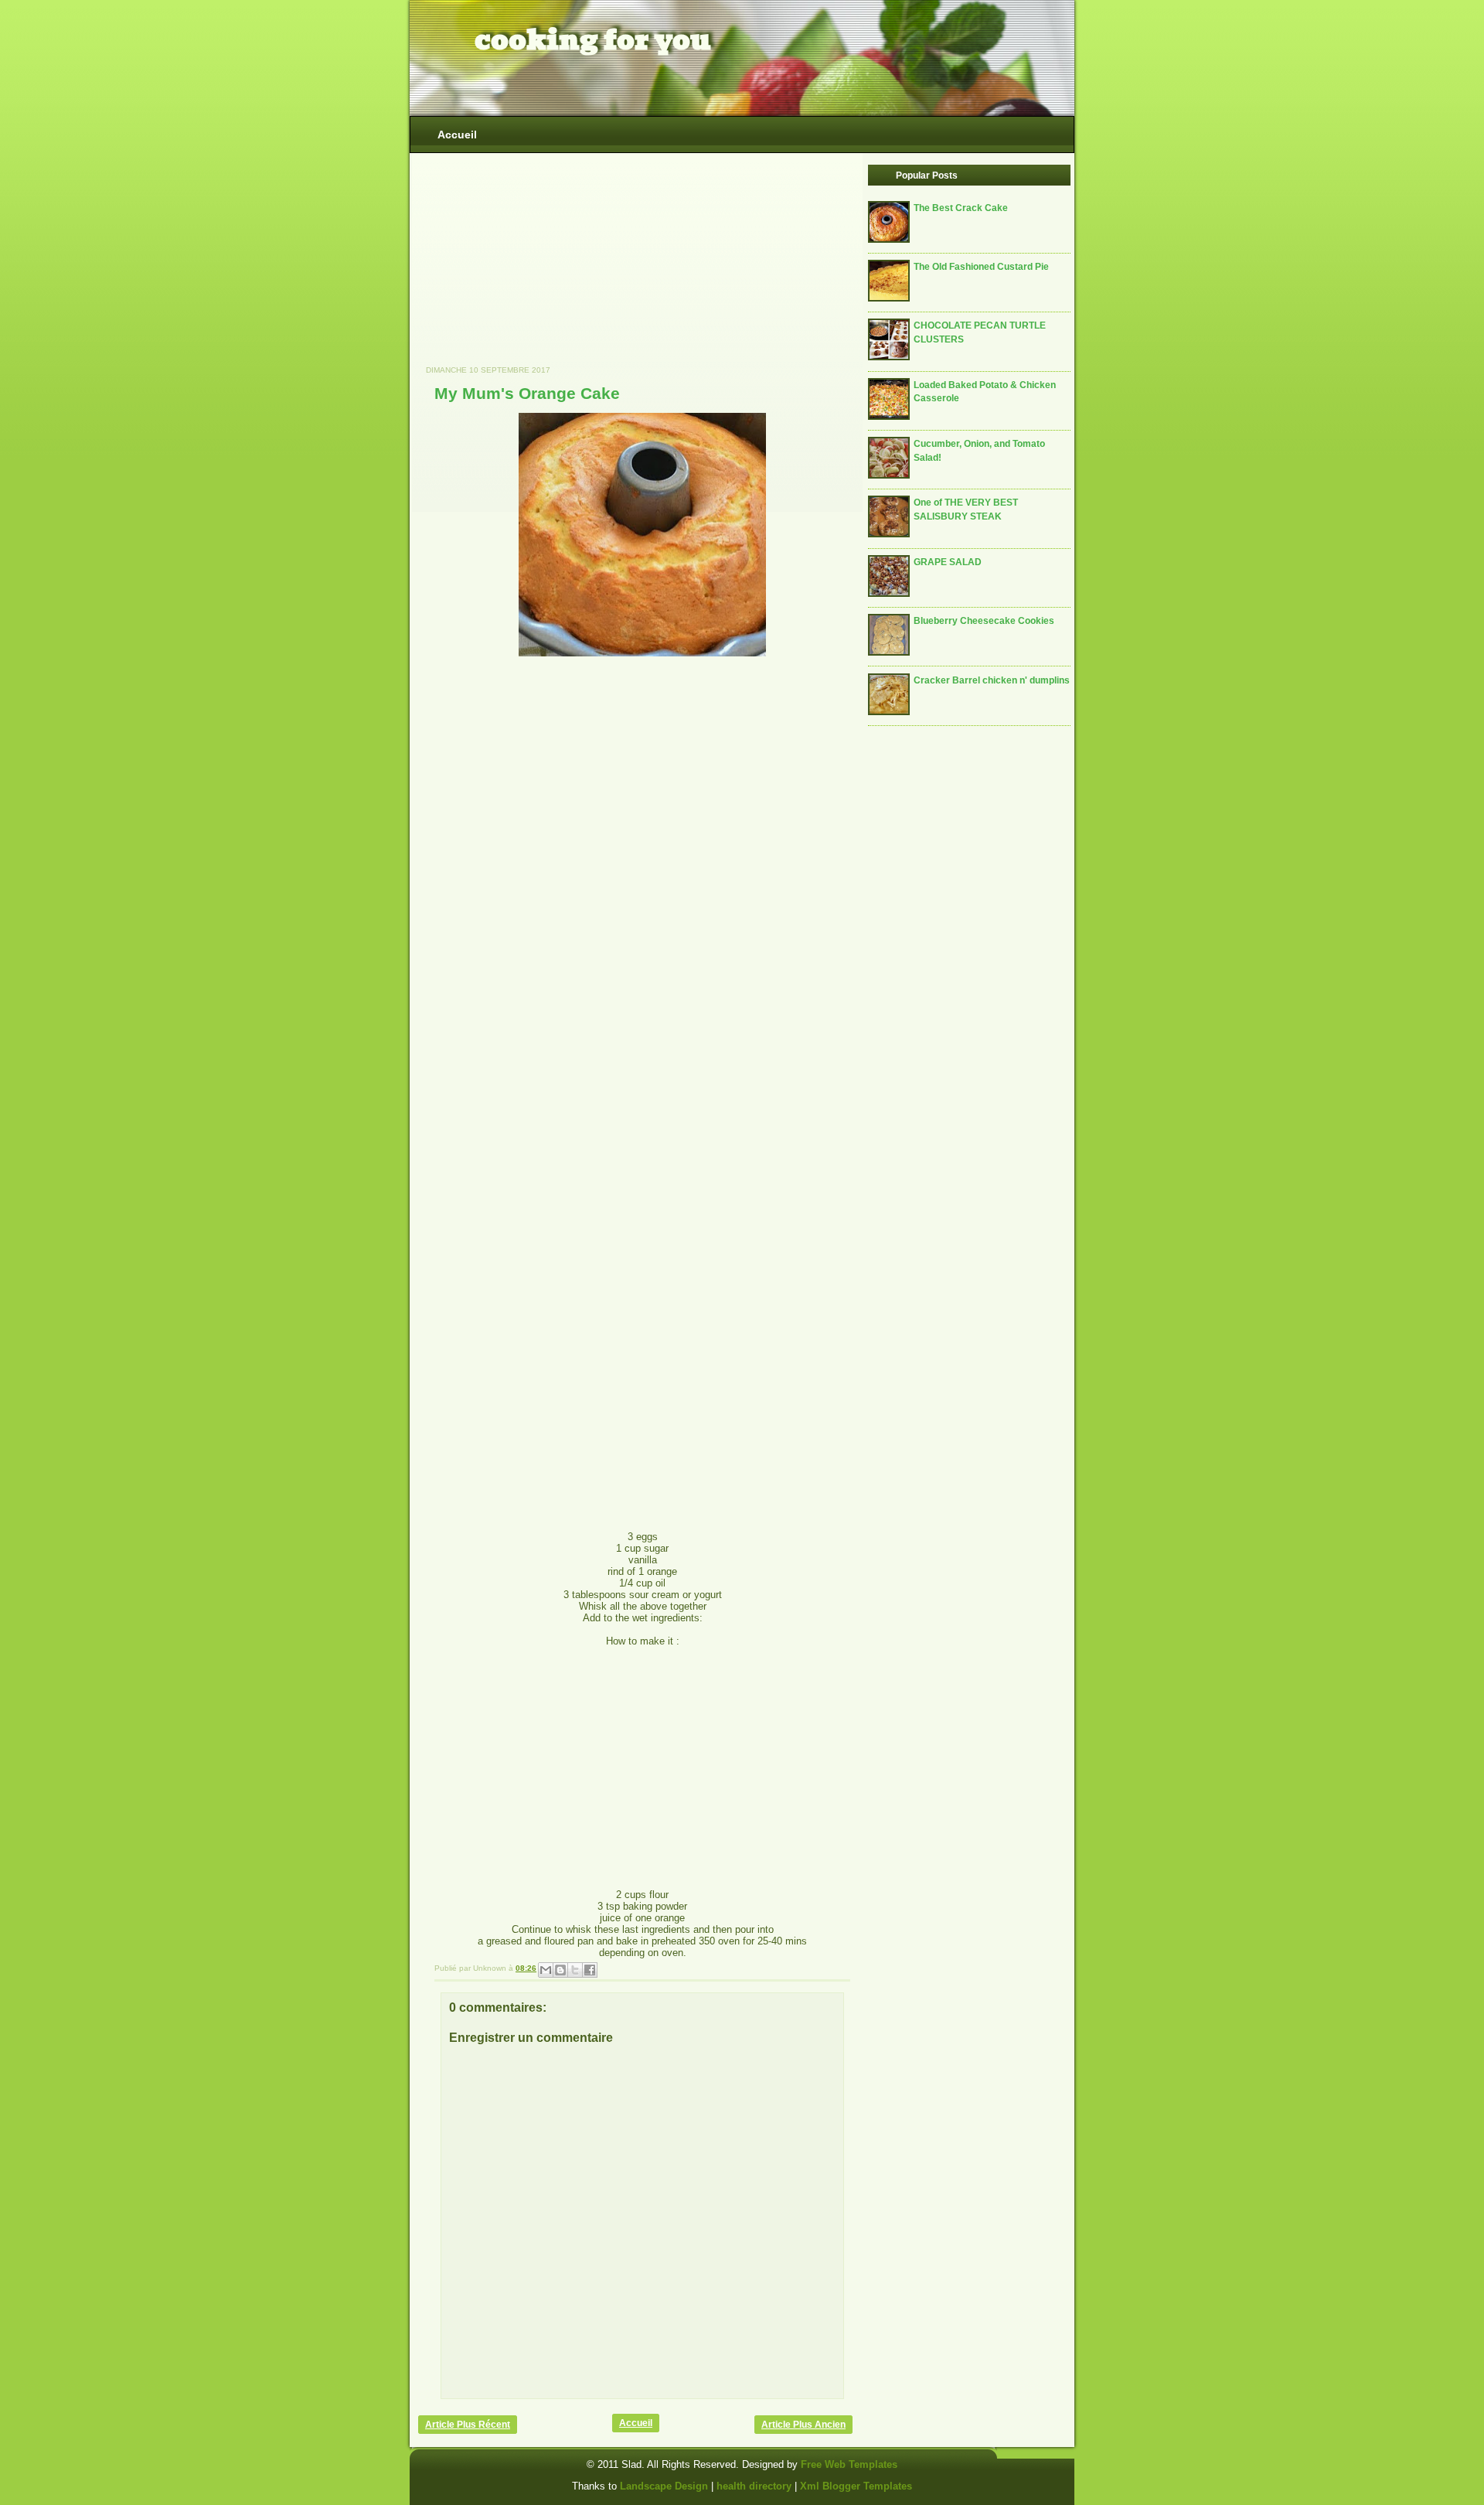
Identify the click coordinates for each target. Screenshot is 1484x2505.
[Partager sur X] (575, 1970)
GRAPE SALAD (948, 562)
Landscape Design (664, 2486)
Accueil (457, 135)
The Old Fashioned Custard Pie (981, 266)
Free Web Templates (849, 2464)
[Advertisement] (534, 267)
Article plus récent (468, 2425)
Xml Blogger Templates (856, 2486)
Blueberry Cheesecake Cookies (984, 620)
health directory (756, 2486)
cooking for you (593, 40)
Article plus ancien (803, 2425)
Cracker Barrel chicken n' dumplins (992, 680)
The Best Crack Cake (961, 208)
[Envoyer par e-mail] (546, 1970)
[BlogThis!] (560, 1970)
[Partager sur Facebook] (590, 1970)
